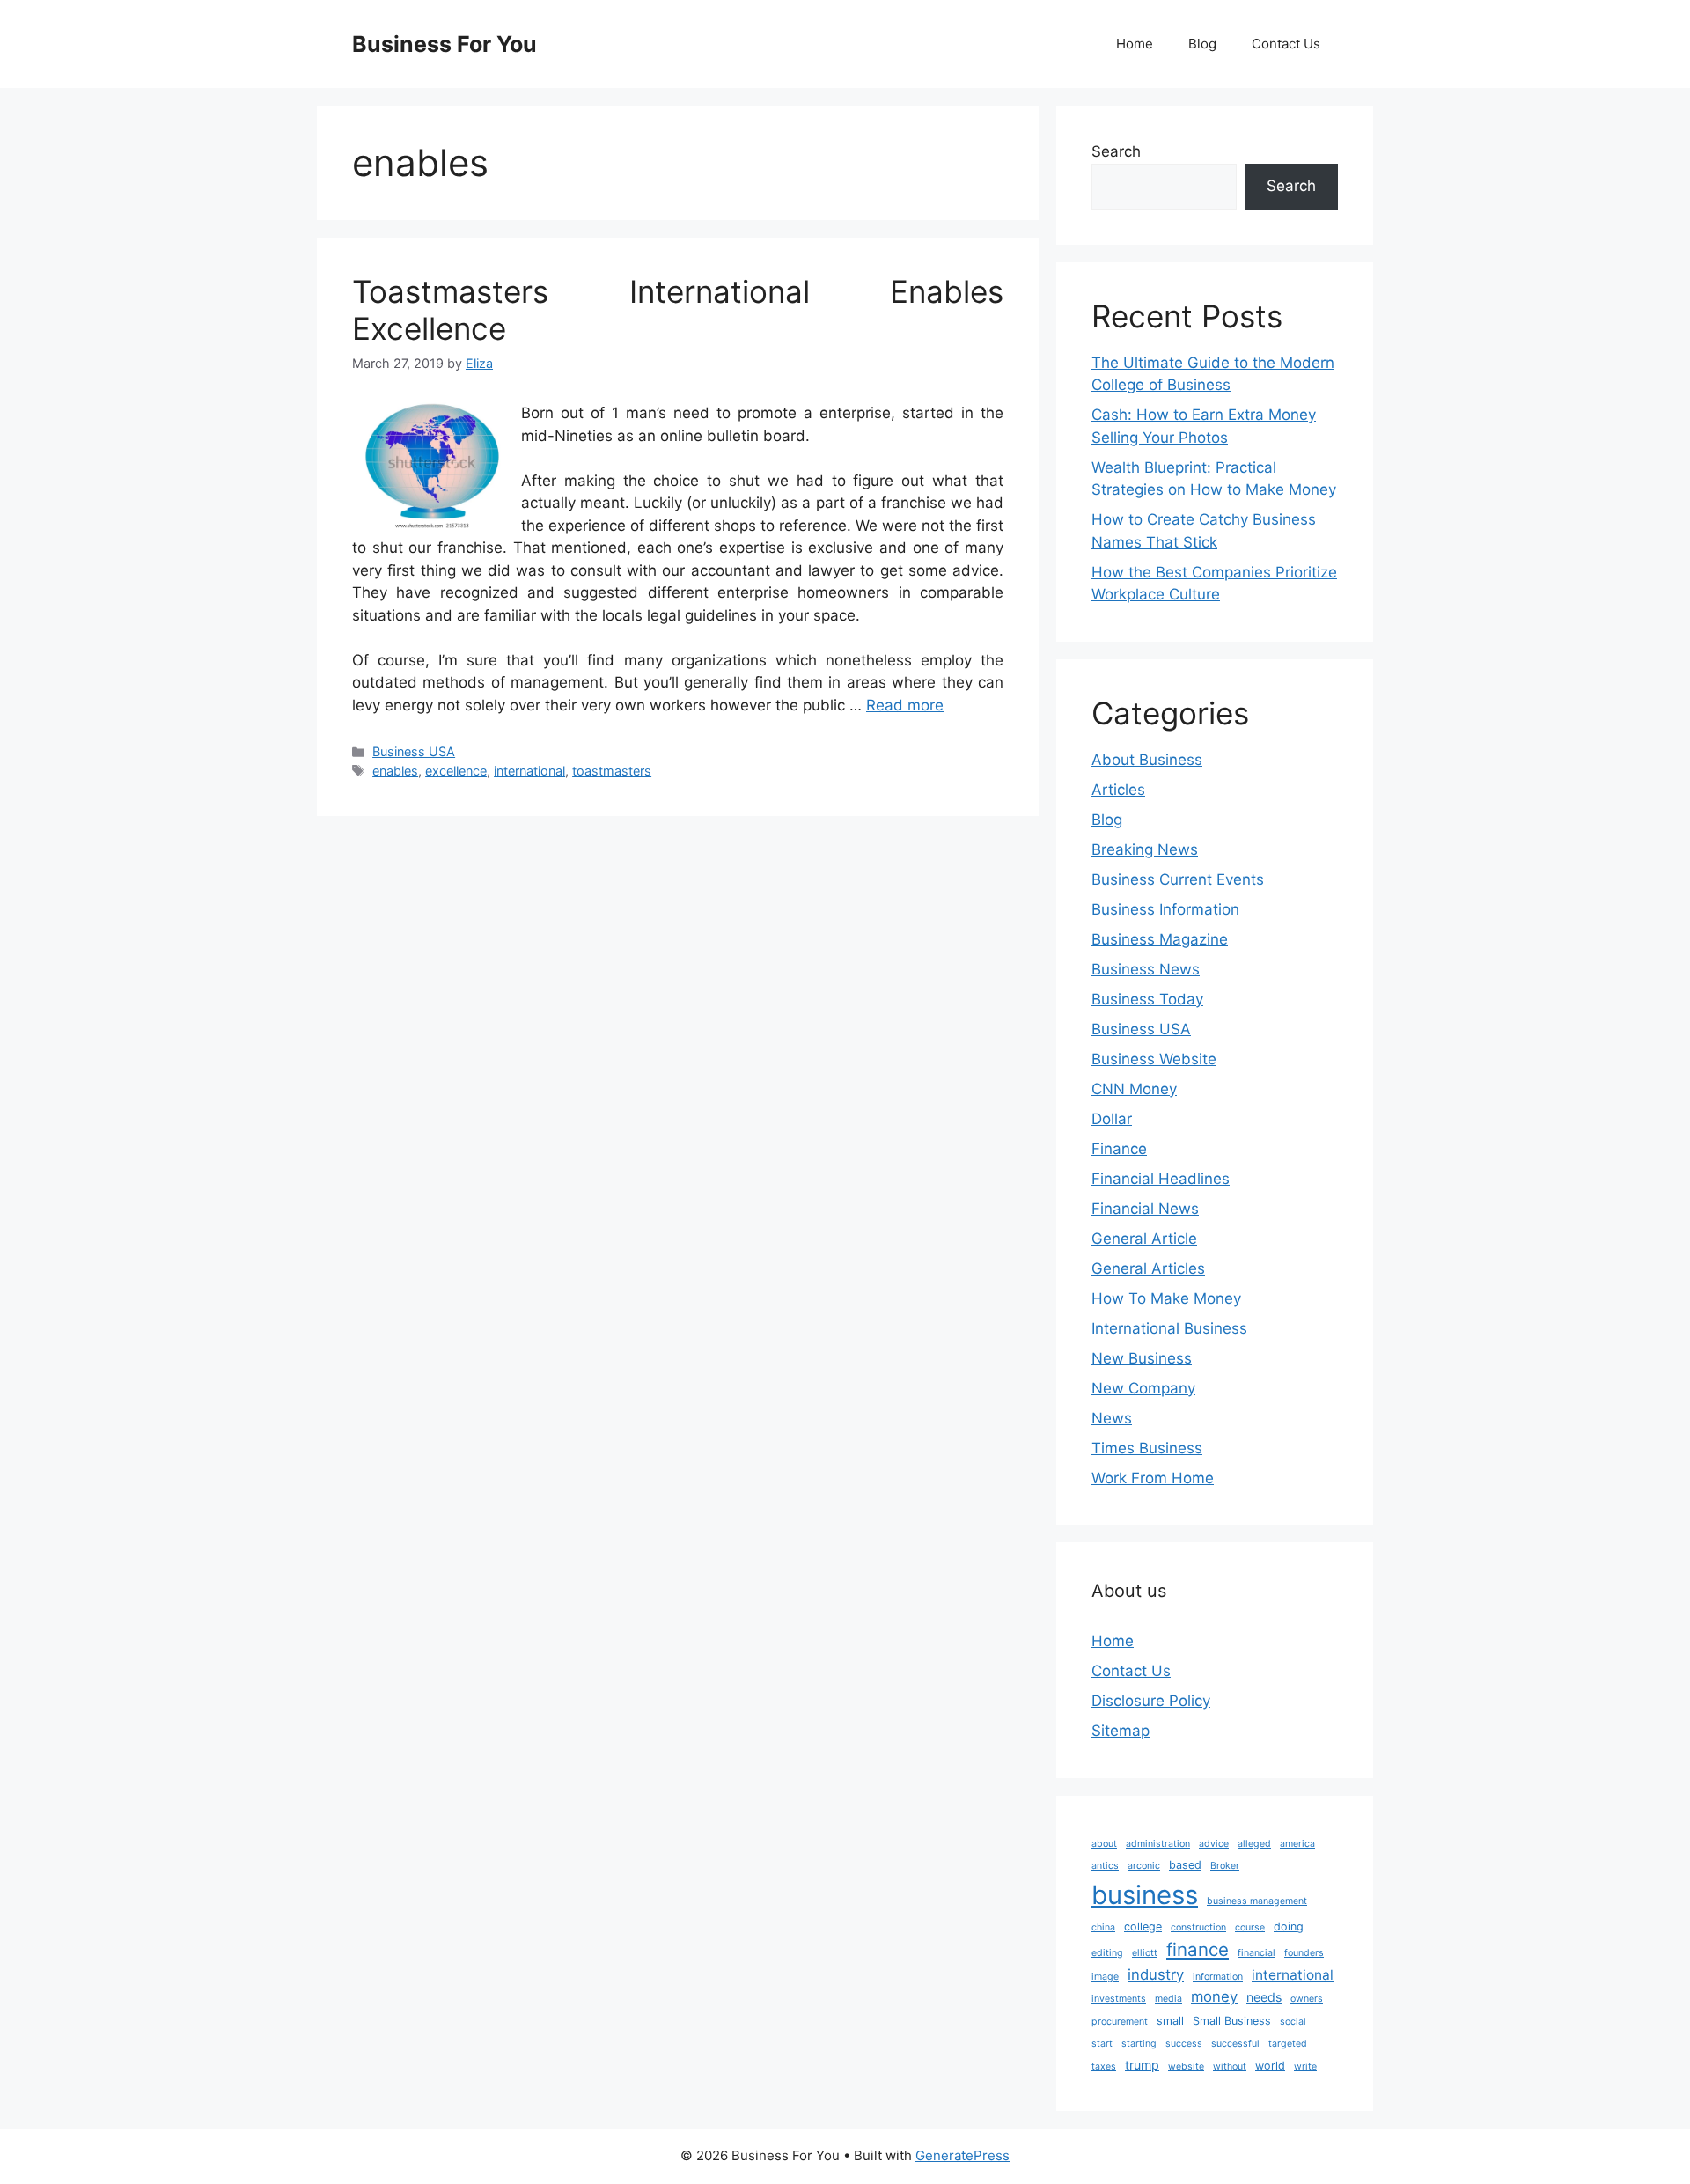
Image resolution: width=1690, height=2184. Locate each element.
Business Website (1154, 1059)
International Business (1169, 1328)
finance (1198, 1949)
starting (1139, 2044)
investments (1119, 1999)
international (529, 771)
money (1214, 1996)
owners (1307, 1999)
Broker (1225, 1866)
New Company (1143, 1388)
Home (1135, 44)
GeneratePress (963, 2155)
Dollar (1112, 1119)
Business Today (1147, 999)
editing (1107, 1953)
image (1105, 1977)
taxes (1104, 2066)
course (1250, 1927)
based (1185, 1865)
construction (1198, 1927)
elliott (1145, 1953)
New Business (1142, 1358)
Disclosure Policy (1151, 1701)
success (1184, 2044)
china (1103, 1927)
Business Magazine (1160, 939)
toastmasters (612, 771)
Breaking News (1145, 849)
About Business (1147, 760)
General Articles (1148, 1268)
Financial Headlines (1161, 1179)
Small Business (1232, 2021)
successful (1235, 2044)
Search (1116, 151)
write (1305, 2066)
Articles (1118, 790)
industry (1156, 1974)
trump (1142, 2065)
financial (1256, 1953)
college (1143, 1927)
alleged (1254, 1844)
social (1293, 2022)
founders (1304, 1953)
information (1218, 1977)
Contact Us (1286, 44)
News (1112, 1418)
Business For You (445, 44)
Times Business (1147, 1448)
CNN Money (1134, 1089)
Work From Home (1153, 1478)
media (1168, 1999)
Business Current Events (1178, 879)
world (1270, 2066)
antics (1105, 1866)
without (1230, 2066)
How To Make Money (1166, 1298)
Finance (1119, 1149)
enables (395, 771)
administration (1158, 1844)
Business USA (414, 751)
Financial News (1145, 1209)
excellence (456, 771)
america (1297, 1844)
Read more (905, 705)
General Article (1144, 1239)
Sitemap (1121, 1731)
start (1102, 2044)
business (1145, 1895)
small (1170, 2021)
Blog (1202, 44)
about (1104, 1844)
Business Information (1165, 909)
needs (1264, 1997)
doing (1289, 1927)
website (1186, 2066)
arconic (1144, 1866)
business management (1257, 1901)
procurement (1120, 2022)
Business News (1146, 969)
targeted (1288, 2044)
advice (1214, 1844)
